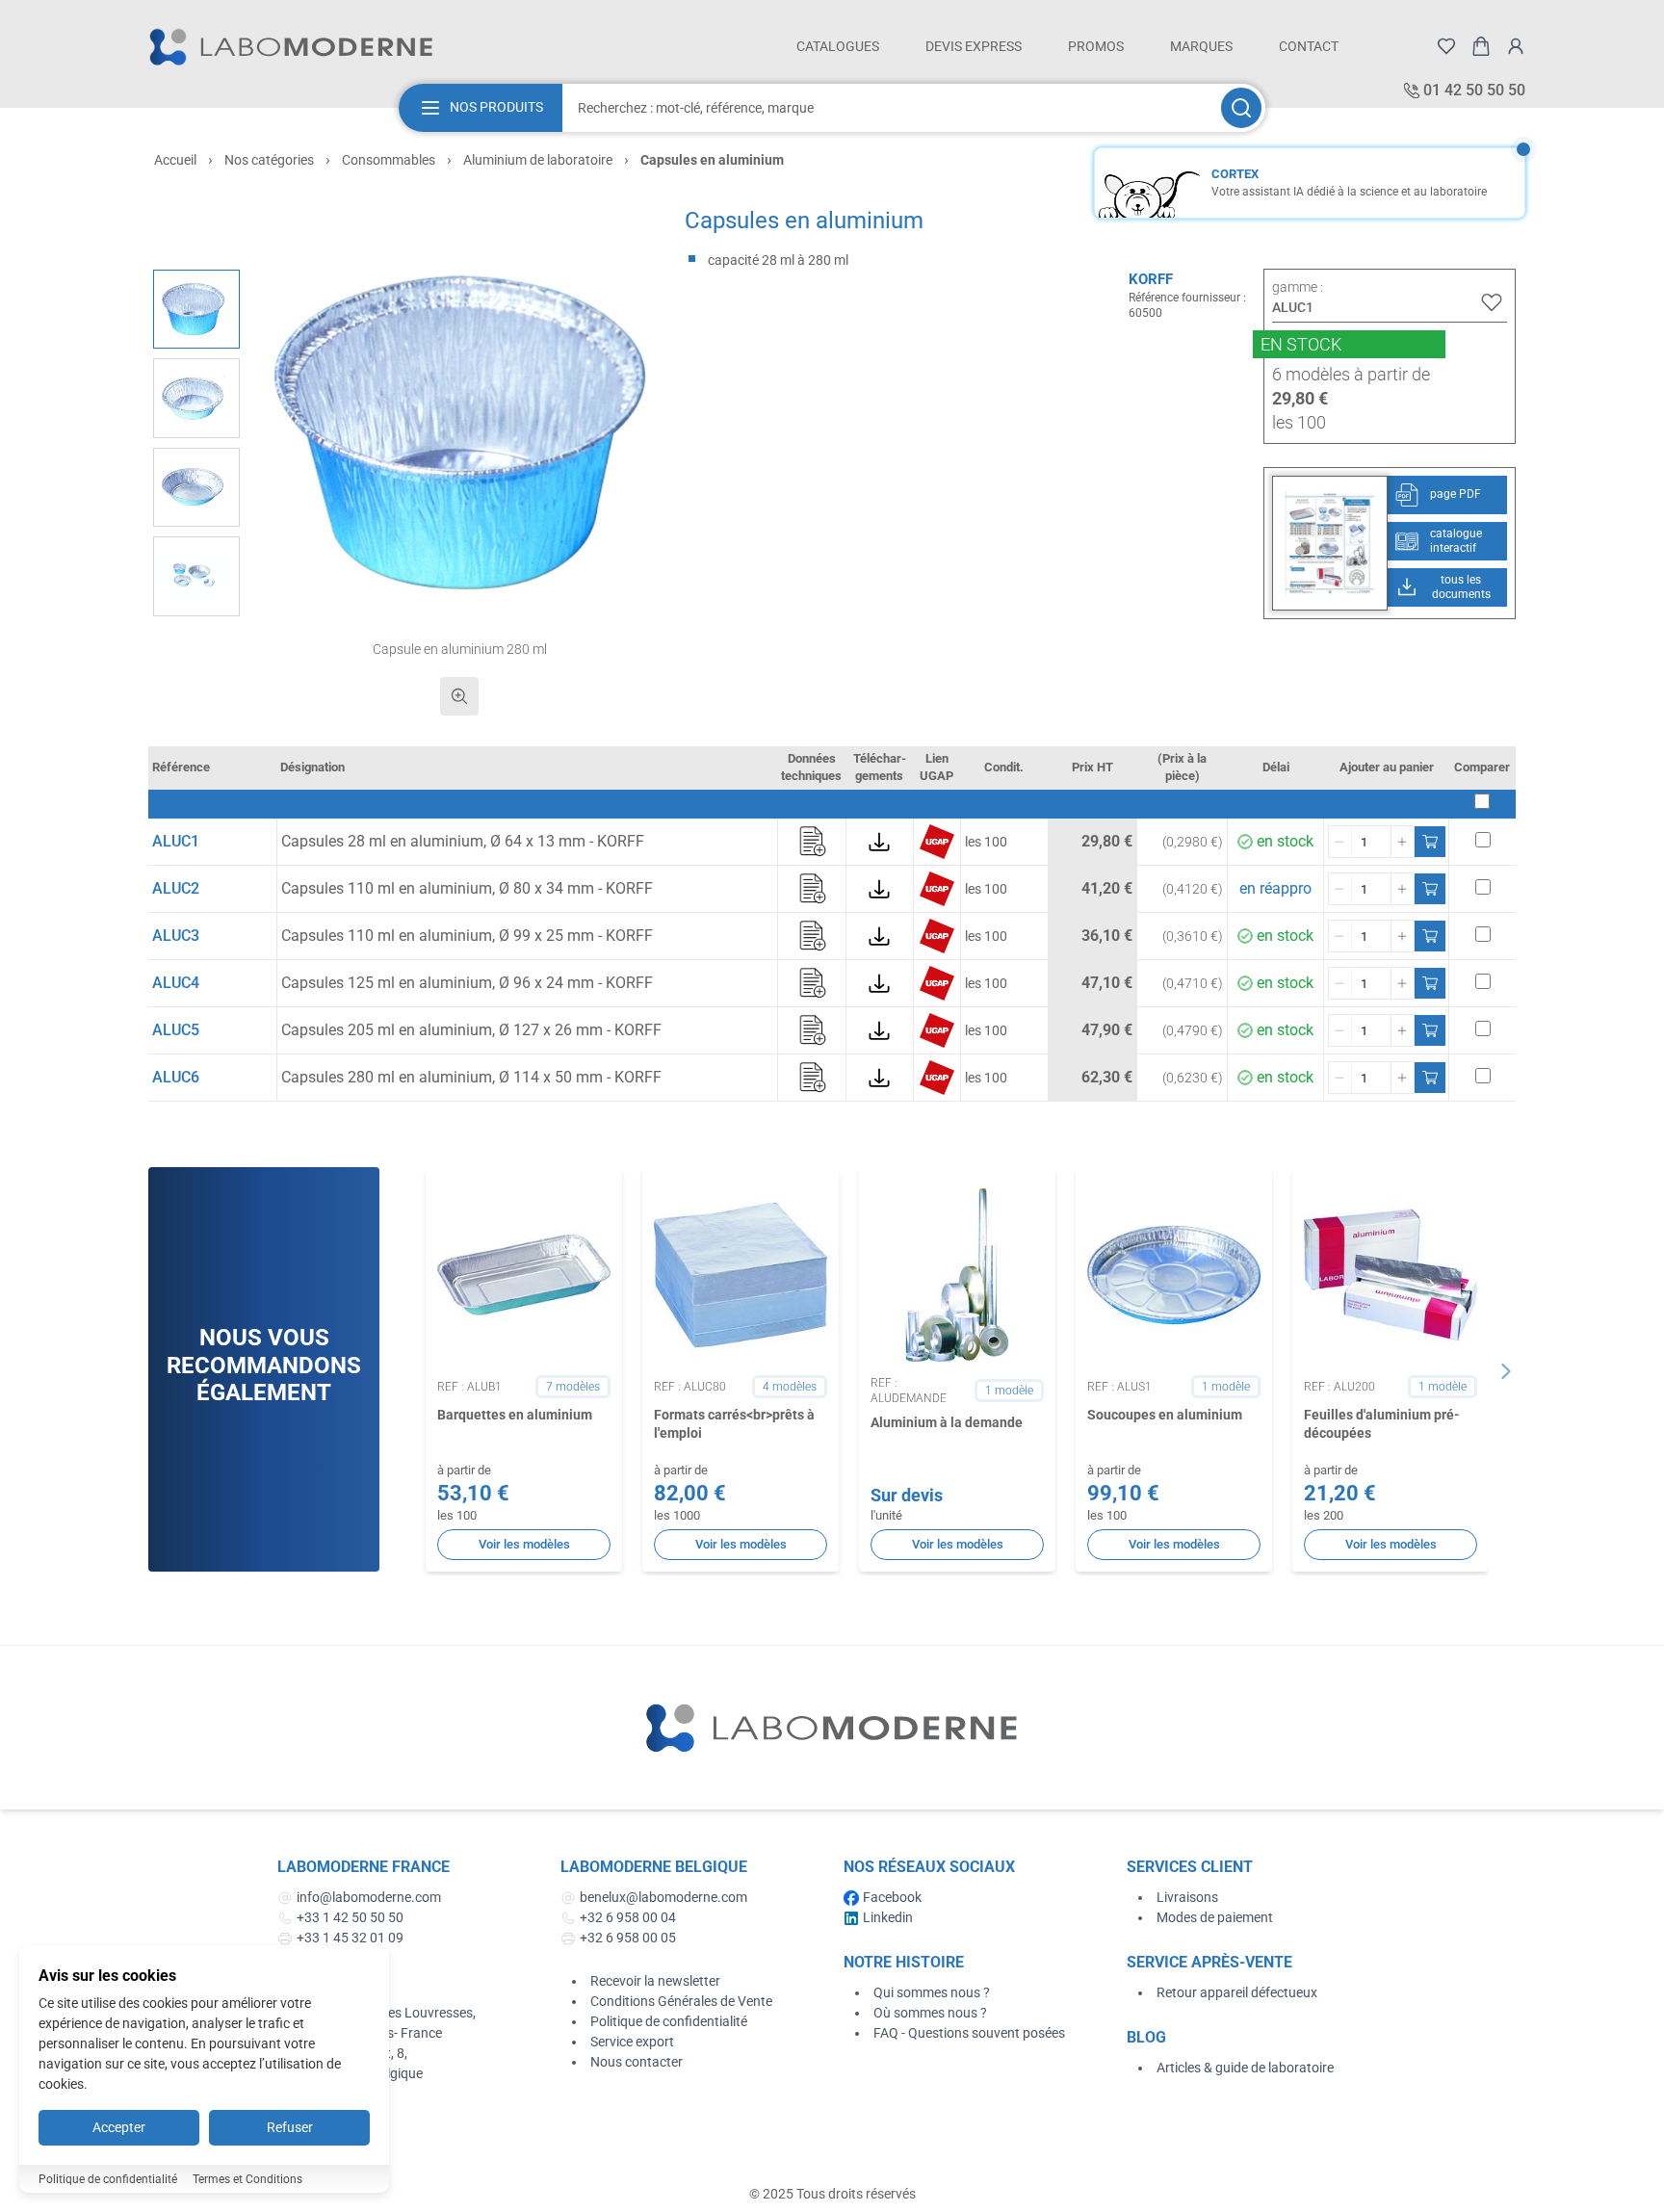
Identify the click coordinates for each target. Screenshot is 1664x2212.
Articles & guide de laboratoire (1245, 2068)
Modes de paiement (1215, 1917)
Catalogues (838, 46)
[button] (460, 433)
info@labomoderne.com (369, 1897)
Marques (1201, 46)
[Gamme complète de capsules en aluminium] (196, 576)
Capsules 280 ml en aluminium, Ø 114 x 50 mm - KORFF (471, 1077)
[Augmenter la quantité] (1402, 842)
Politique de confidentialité (669, 2021)
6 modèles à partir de (1351, 374)
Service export (632, 2042)
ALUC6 (176, 1077)
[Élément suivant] (1506, 1371)
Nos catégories (269, 160)
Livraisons (1187, 1897)
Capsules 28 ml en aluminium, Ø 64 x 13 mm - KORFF (463, 841)
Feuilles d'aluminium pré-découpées (1382, 1424)
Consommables (389, 160)
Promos (1096, 46)
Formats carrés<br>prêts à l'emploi (734, 1424)
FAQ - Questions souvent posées (969, 2033)
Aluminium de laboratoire (538, 160)
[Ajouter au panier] (1430, 842)
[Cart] (1481, 46)
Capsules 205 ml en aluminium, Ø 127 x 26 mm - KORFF (471, 1030)
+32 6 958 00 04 (628, 1917)
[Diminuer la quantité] (1340, 842)
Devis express (974, 46)
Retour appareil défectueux (1237, 1992)
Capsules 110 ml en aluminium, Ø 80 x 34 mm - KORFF (467, 888)
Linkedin (888, 1917)
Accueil (175, 160)
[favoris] (1446, 46)
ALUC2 (176, 888)
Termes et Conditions (247, 2179)
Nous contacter (637, 2062)
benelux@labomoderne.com (663, 1897)
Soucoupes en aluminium (1165, 1415)
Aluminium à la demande (947, 1422)
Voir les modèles (524, 1544)
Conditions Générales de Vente (681, 2001)
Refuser (290, 2127)
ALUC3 (176, 936)
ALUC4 (176, 983)
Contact (1309, 46)
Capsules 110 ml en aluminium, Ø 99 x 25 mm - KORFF (467, 936)
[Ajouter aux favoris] (1492, 302)
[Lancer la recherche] (1241, 108)
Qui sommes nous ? (932, 1992)
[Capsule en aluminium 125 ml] (196, 398)
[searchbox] (890, 108)
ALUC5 (176, 1030)
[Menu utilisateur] (1516, 46)
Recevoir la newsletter (655, 1981)
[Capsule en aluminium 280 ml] (196, 310)
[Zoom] (459, 696)
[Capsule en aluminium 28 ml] (196, 488)
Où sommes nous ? (930, 2013)
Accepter (119, 2127)
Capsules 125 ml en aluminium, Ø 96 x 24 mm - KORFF (467, 983)
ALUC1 (176, 841)
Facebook (892, 1897)
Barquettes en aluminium (515, 1415)
